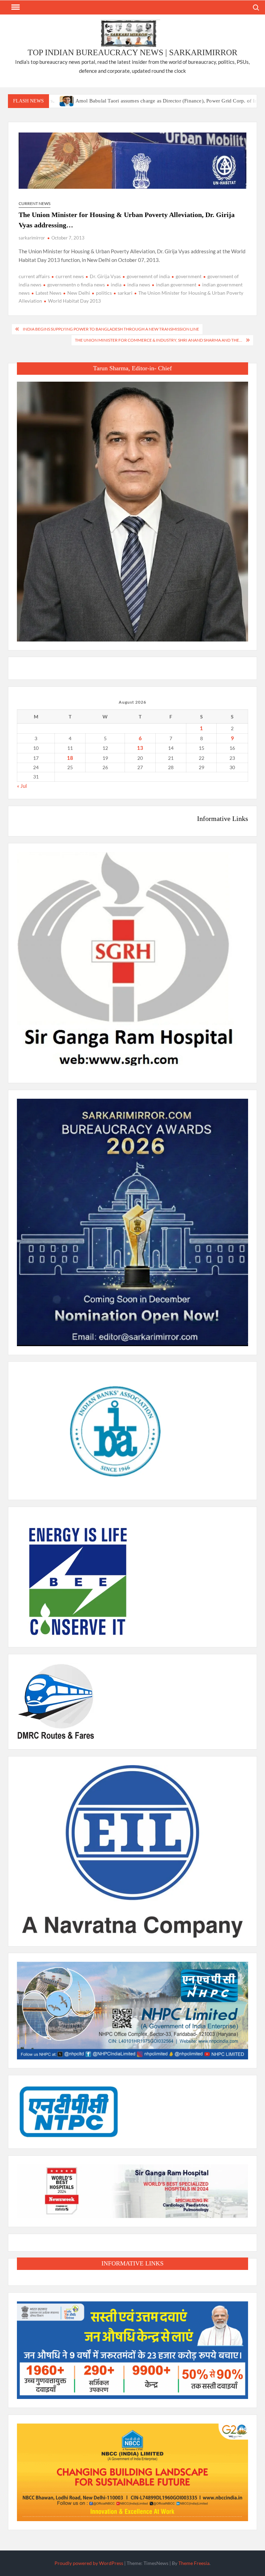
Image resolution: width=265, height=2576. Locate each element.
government (189, 276)
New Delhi (79, 293)
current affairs (34, 276)
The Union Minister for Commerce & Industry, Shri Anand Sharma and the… (159, 340)
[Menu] (15, 7)
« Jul (22, 786)
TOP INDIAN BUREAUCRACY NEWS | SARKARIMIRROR (132, 52)
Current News (35, 203)
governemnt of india (148, 276)
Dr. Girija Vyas (105, 276)
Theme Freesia (194, 2563)
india (116, 285)
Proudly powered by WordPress (89, 2563)
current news (70, 276)
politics (104, 293)
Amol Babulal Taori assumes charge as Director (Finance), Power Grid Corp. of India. (118, 101)
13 (140, 748)
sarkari (125, 293)
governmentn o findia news (76, 285)
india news (139, 285)
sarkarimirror (32, 238)
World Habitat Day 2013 (74, 301)
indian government (176, 285)
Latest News (48, 293)
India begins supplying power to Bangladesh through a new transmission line (111, 329)
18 (70, 758)
